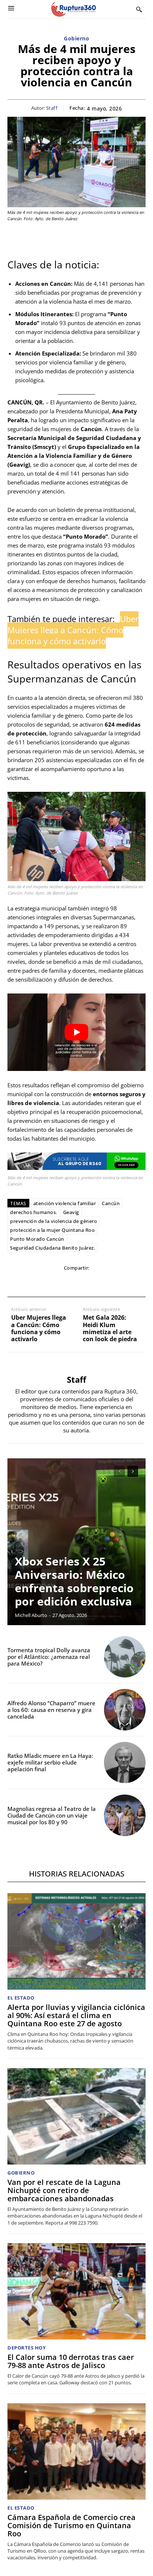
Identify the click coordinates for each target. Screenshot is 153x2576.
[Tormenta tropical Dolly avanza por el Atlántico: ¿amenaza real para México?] (125, 1657)
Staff (52, 108)
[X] (42, 1283)
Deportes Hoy (27, 2348)
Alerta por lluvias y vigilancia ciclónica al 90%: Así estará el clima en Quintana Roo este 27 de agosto (76, 2015)
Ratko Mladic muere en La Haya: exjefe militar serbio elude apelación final (50, 1762)
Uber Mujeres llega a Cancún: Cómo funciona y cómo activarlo (39, 1328)
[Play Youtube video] (76, 1032)
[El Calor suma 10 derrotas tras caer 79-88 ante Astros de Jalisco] (76, 2291)
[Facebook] (25, 1283)
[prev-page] (119, 1471)
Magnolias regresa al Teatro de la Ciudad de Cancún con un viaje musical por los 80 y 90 (52, 1815)
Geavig (71, 1212)
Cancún (111, 1203)
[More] (128, 1283)
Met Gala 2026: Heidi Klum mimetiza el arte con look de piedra (110, 1328)
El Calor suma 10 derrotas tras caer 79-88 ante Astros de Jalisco (71, 2361)
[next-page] (133, 1471)
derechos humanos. (34, 1212)
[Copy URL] (110, 1283)
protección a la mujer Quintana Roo (52, 1230)
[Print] (93, 1283)
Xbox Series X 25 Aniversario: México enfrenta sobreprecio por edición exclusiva (74, 1581)
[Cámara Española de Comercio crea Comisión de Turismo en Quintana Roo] (76, 2451)
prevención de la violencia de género (53, 1221)
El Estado (21, 1998)
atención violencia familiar (65, 1203)
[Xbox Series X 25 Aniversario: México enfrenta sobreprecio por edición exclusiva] (76, 1542)
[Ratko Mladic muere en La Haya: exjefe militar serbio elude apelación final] (125, 1763)
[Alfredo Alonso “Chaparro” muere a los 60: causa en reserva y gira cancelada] (125, 1710)
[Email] (76, 1283)
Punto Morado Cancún (37, 1239)
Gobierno (76, 39)
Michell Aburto (31, 1615)
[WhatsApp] (59, 1283)
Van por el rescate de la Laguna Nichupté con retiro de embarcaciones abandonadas (64, 2190)
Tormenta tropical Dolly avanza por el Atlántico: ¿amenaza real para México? (49, 1657)
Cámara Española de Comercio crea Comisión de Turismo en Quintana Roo (71, 2525)
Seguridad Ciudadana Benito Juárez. (53, 1248)
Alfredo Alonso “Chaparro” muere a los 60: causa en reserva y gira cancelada (51, 1710)
